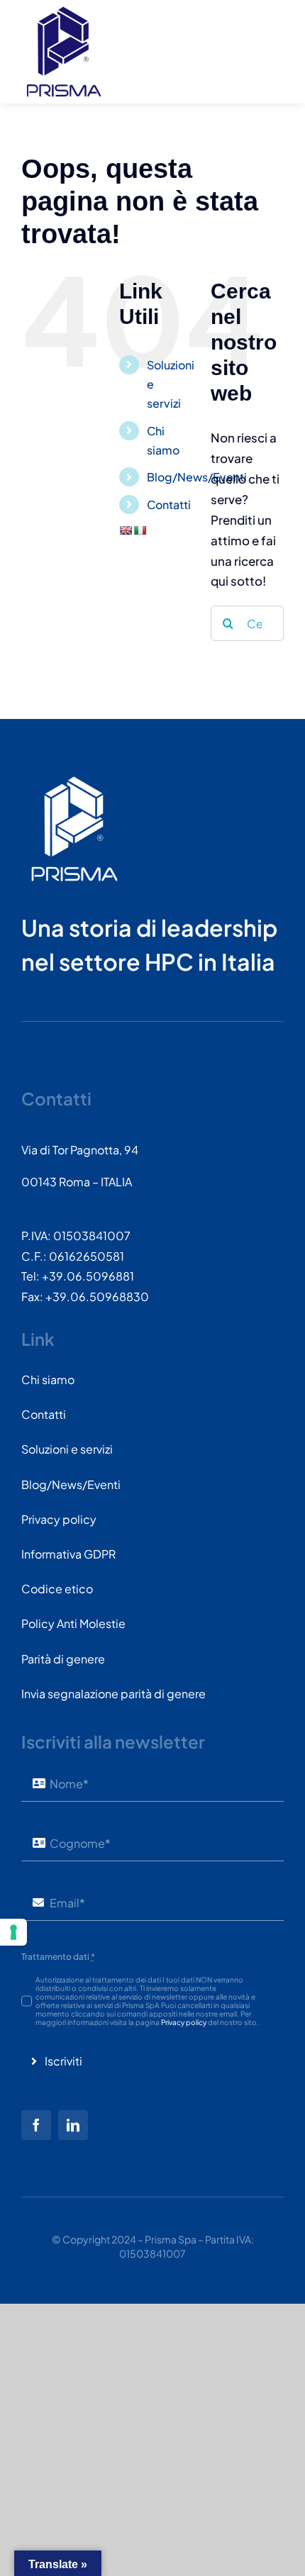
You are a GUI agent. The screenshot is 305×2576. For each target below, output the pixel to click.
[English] (126, 530)
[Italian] (140, 530)
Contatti (169, 504)
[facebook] (36, 2125)
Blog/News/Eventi (197, 477)
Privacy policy (184, 2022)
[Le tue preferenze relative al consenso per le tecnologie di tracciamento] (13, 1932)
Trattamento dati (58, 1957)
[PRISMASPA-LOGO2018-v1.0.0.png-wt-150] (74, 781)
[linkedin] (73, 2125)
